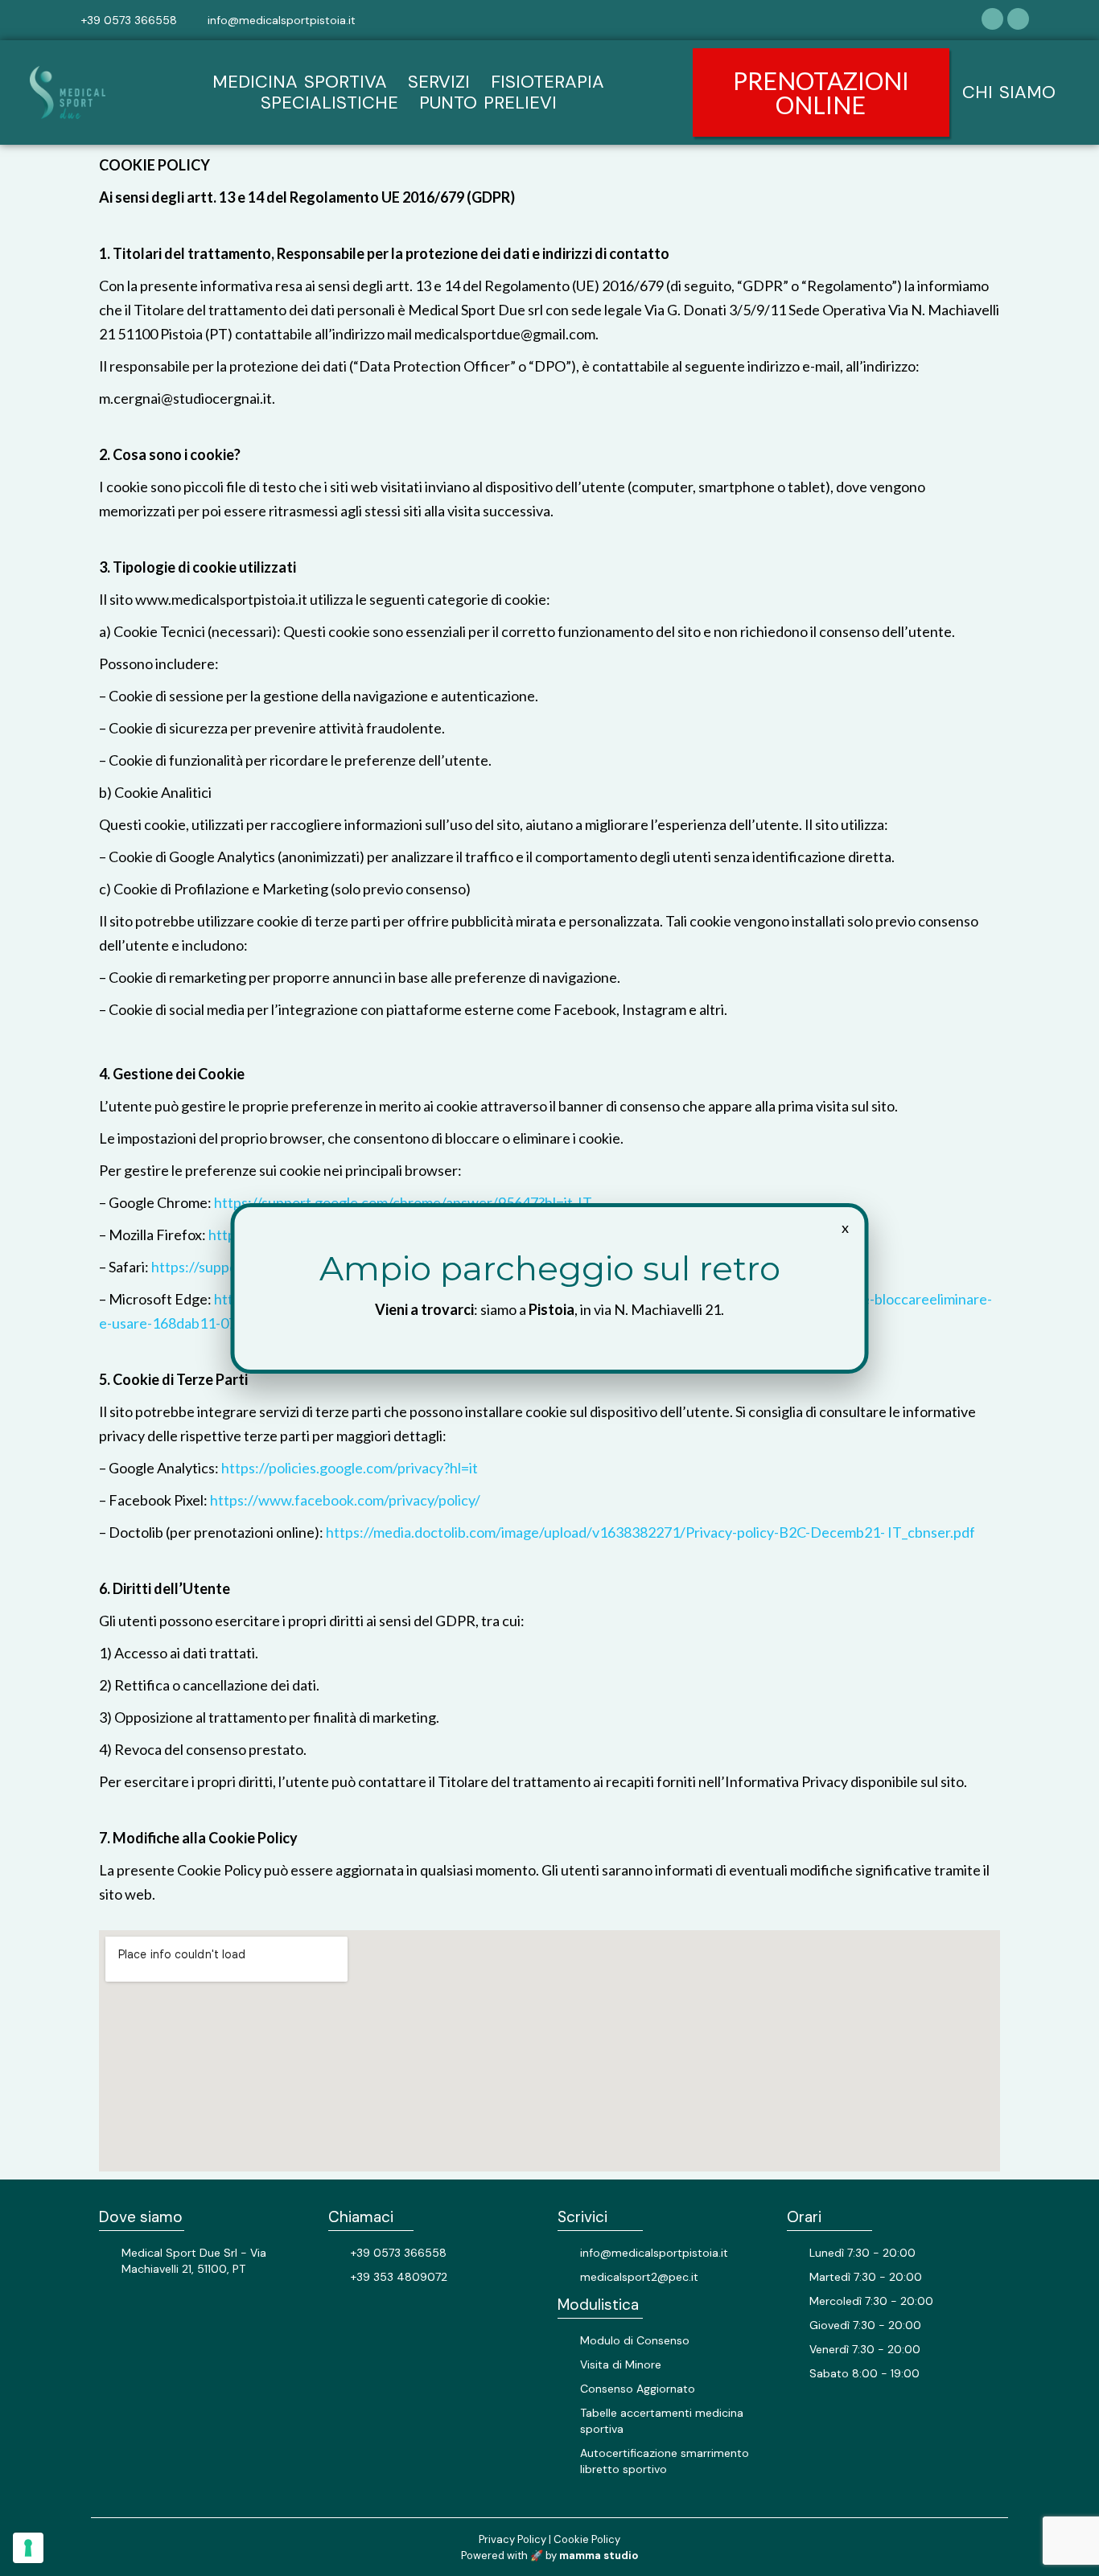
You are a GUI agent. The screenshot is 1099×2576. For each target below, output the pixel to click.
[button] (821, 92)
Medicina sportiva (300, 82)
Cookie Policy (587, 2539)
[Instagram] (1018, 19)
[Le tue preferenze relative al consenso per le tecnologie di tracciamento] (28, 2548)
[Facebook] (992, 19)
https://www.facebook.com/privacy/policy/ (345, 1500)
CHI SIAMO (1009, 92)
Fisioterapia (547, 82)
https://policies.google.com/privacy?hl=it (350, 1468)
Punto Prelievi (488, 103)
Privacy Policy (512, 2539)
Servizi (439, 82)
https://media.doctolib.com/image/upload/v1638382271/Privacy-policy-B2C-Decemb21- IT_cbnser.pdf (650, 1532)
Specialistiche (329, 103)
